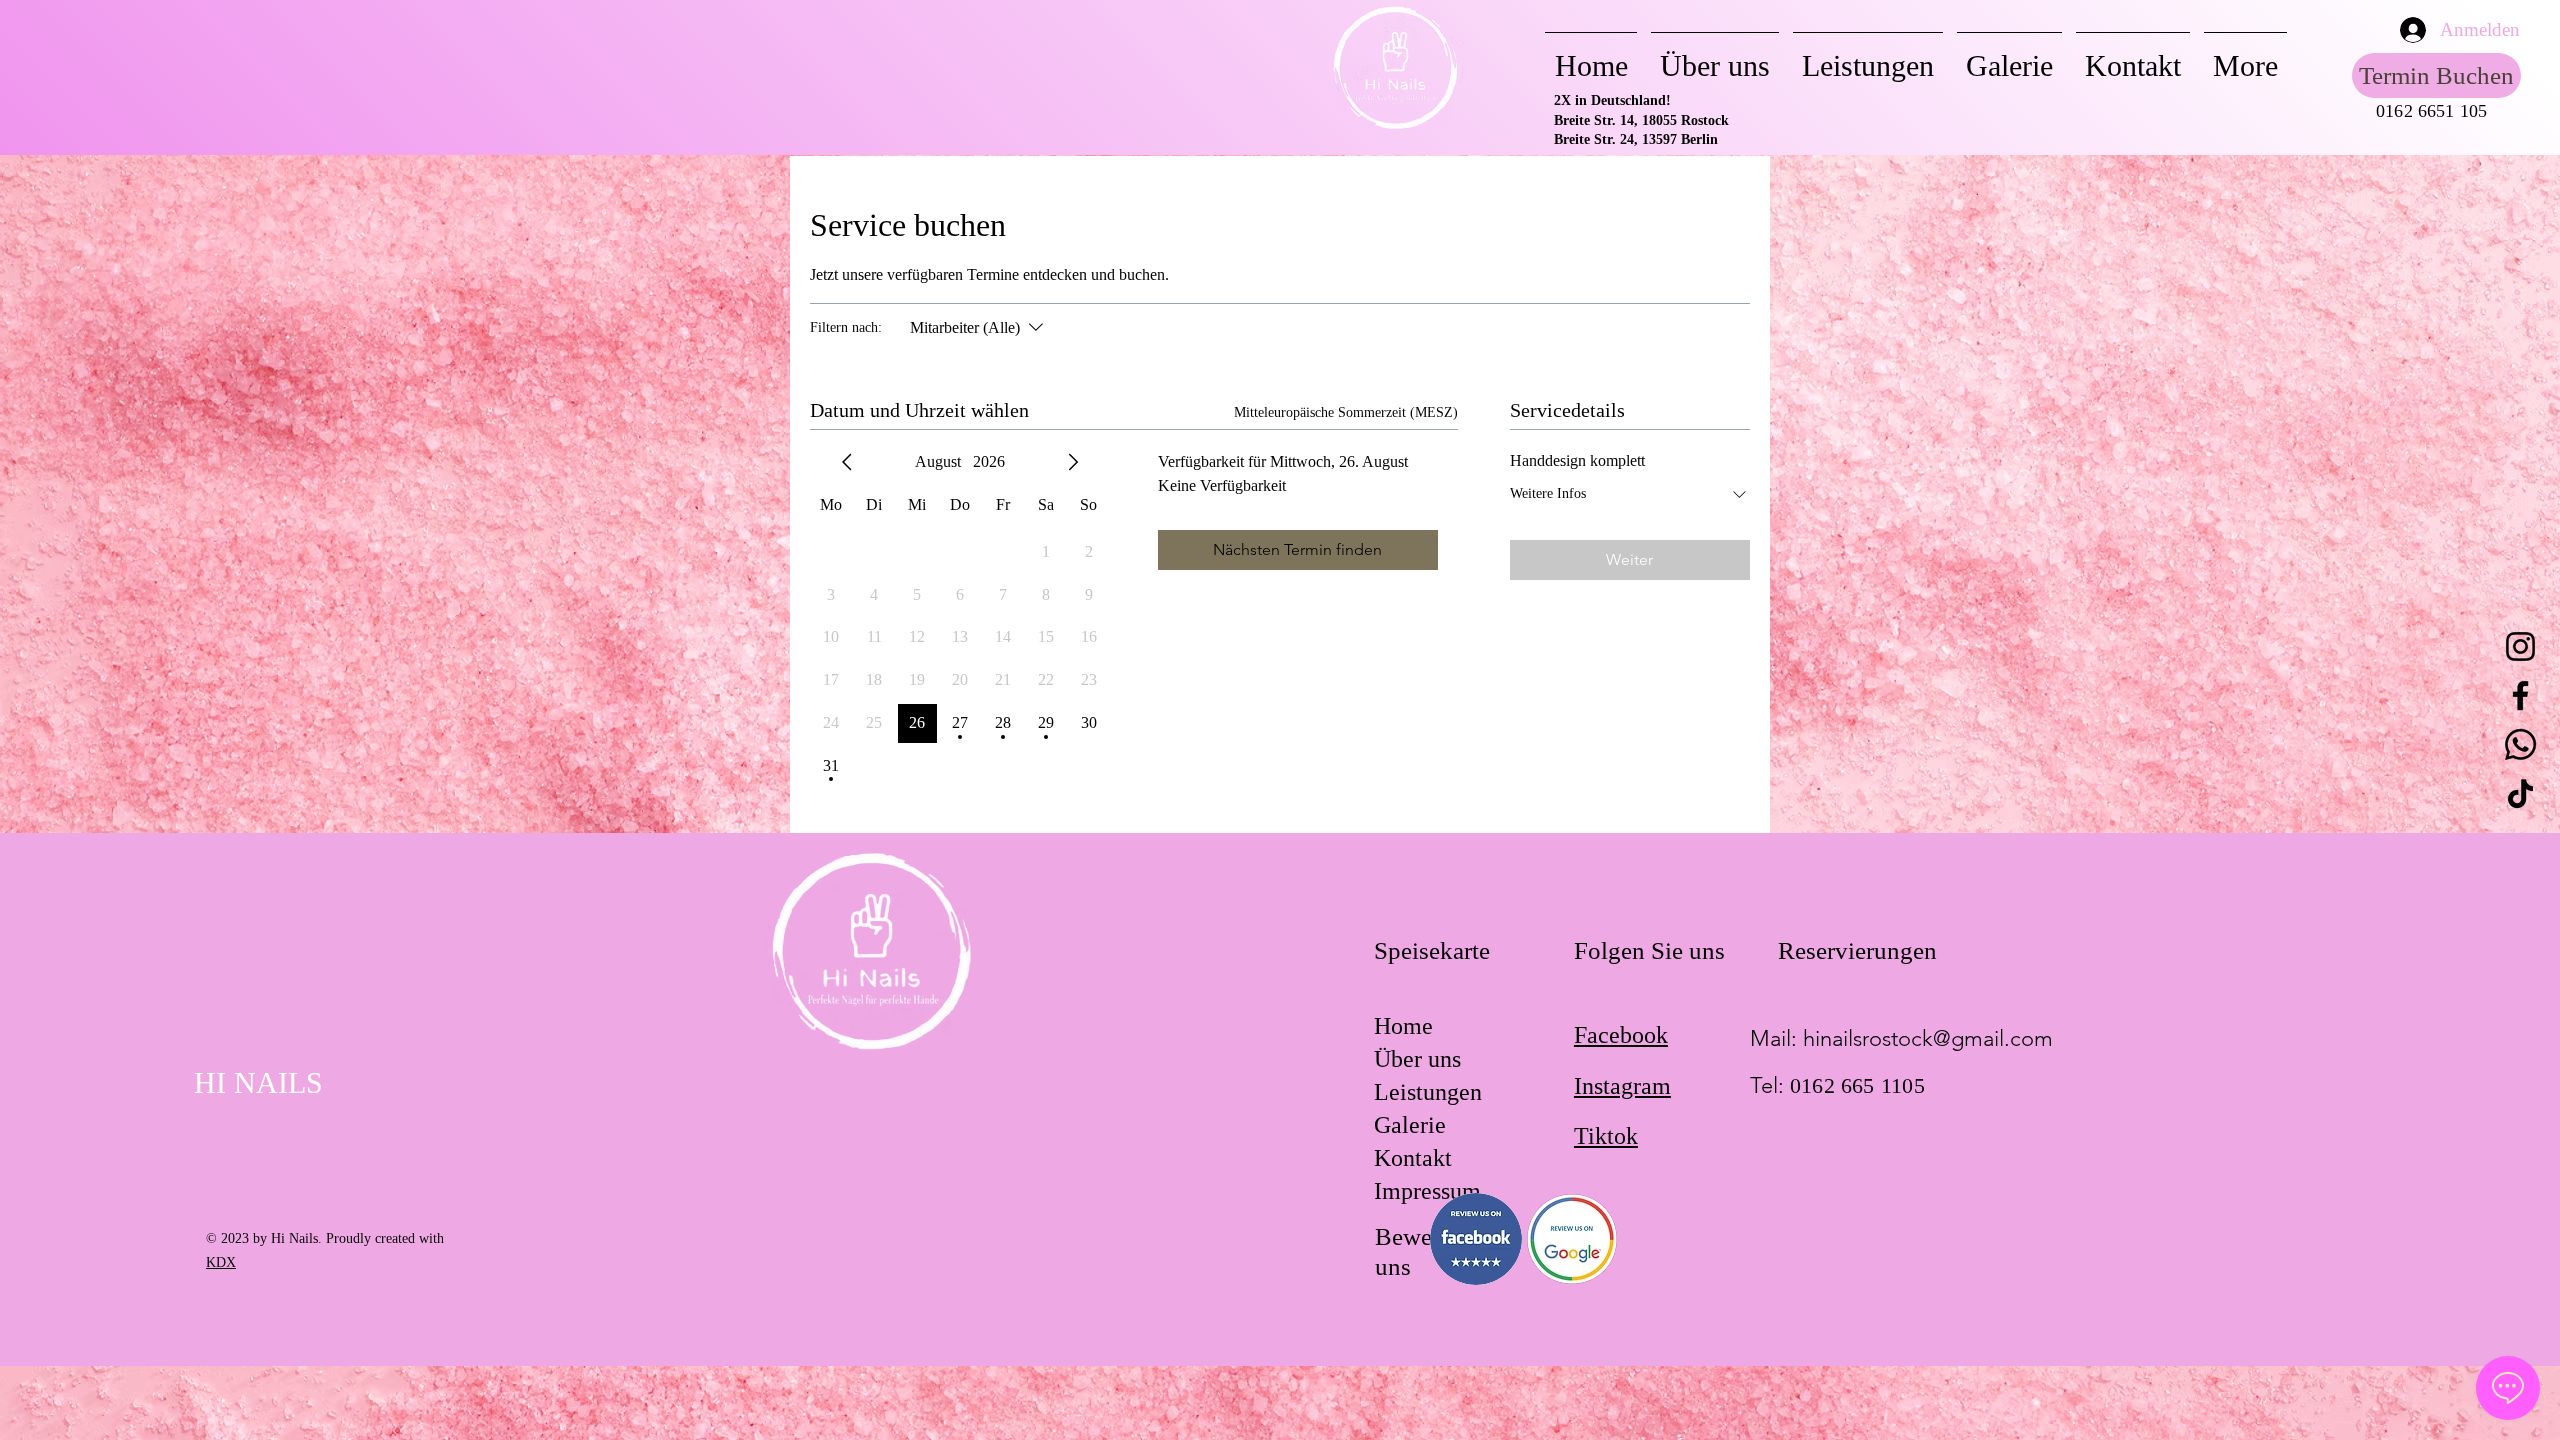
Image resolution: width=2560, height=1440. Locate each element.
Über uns (1417, 1059)
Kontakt (1413, 1158)
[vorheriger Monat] (847, 462)
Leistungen (1428, 1092)
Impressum (1427, 1191)
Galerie (1410, 1125)
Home (1403, 1026)
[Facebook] (2520, 695)
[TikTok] (2520, 793)
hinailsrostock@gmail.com (1928, 1038)
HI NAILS (258, 1082)
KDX (221, 1262)
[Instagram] (2520, 646)
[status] (1346, 412)
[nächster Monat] (1073, 462)
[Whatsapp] (2520, 744)
